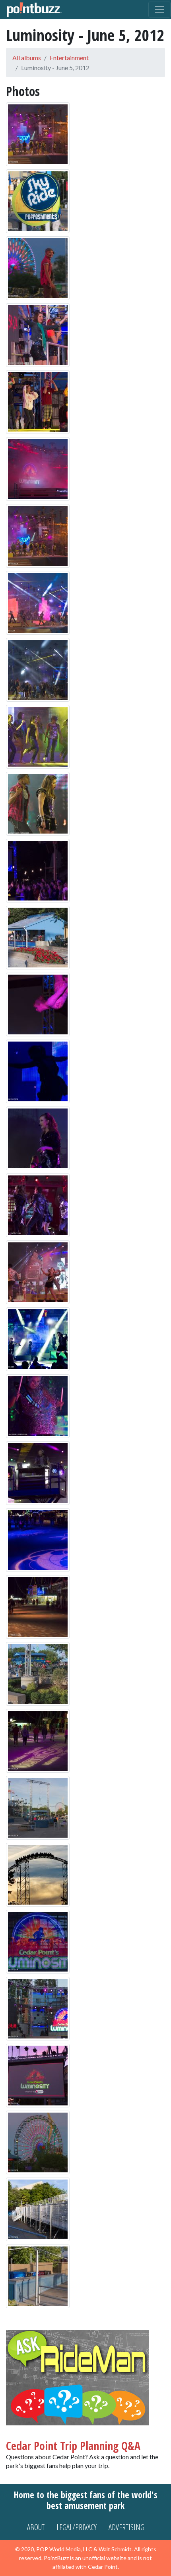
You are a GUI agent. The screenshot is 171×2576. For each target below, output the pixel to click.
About (36, 2527)
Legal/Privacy (77, 2527)
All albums (27, 58)
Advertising (126, 2527)
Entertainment (69, 58)
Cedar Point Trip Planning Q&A (73, 2446)
